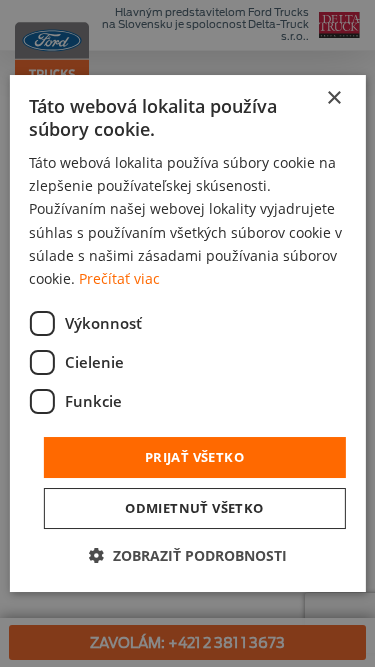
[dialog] (187, 334)
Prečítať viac (119, 278)
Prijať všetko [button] (194, 457)
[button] (188, 555)
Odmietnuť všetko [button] (194, 508)
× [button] (333, 98)
